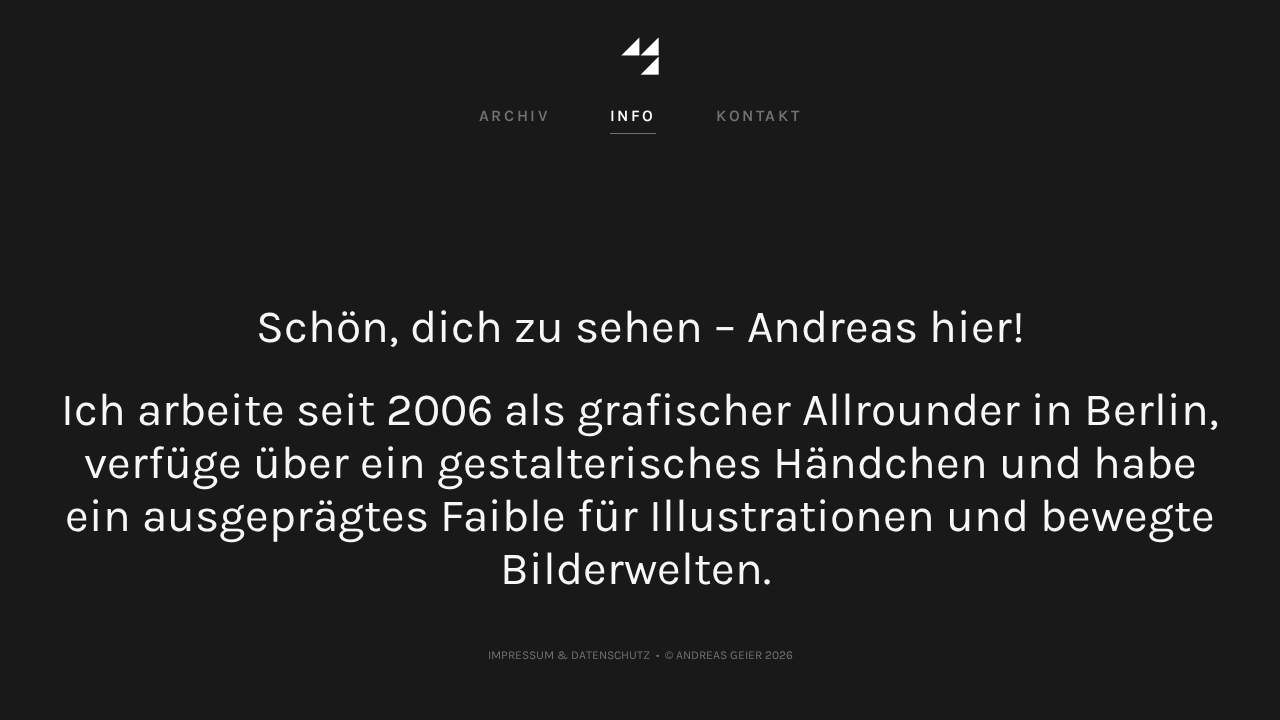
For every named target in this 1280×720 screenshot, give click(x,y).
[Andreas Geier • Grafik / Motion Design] (640, 57)
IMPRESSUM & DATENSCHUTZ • (576, 655)
